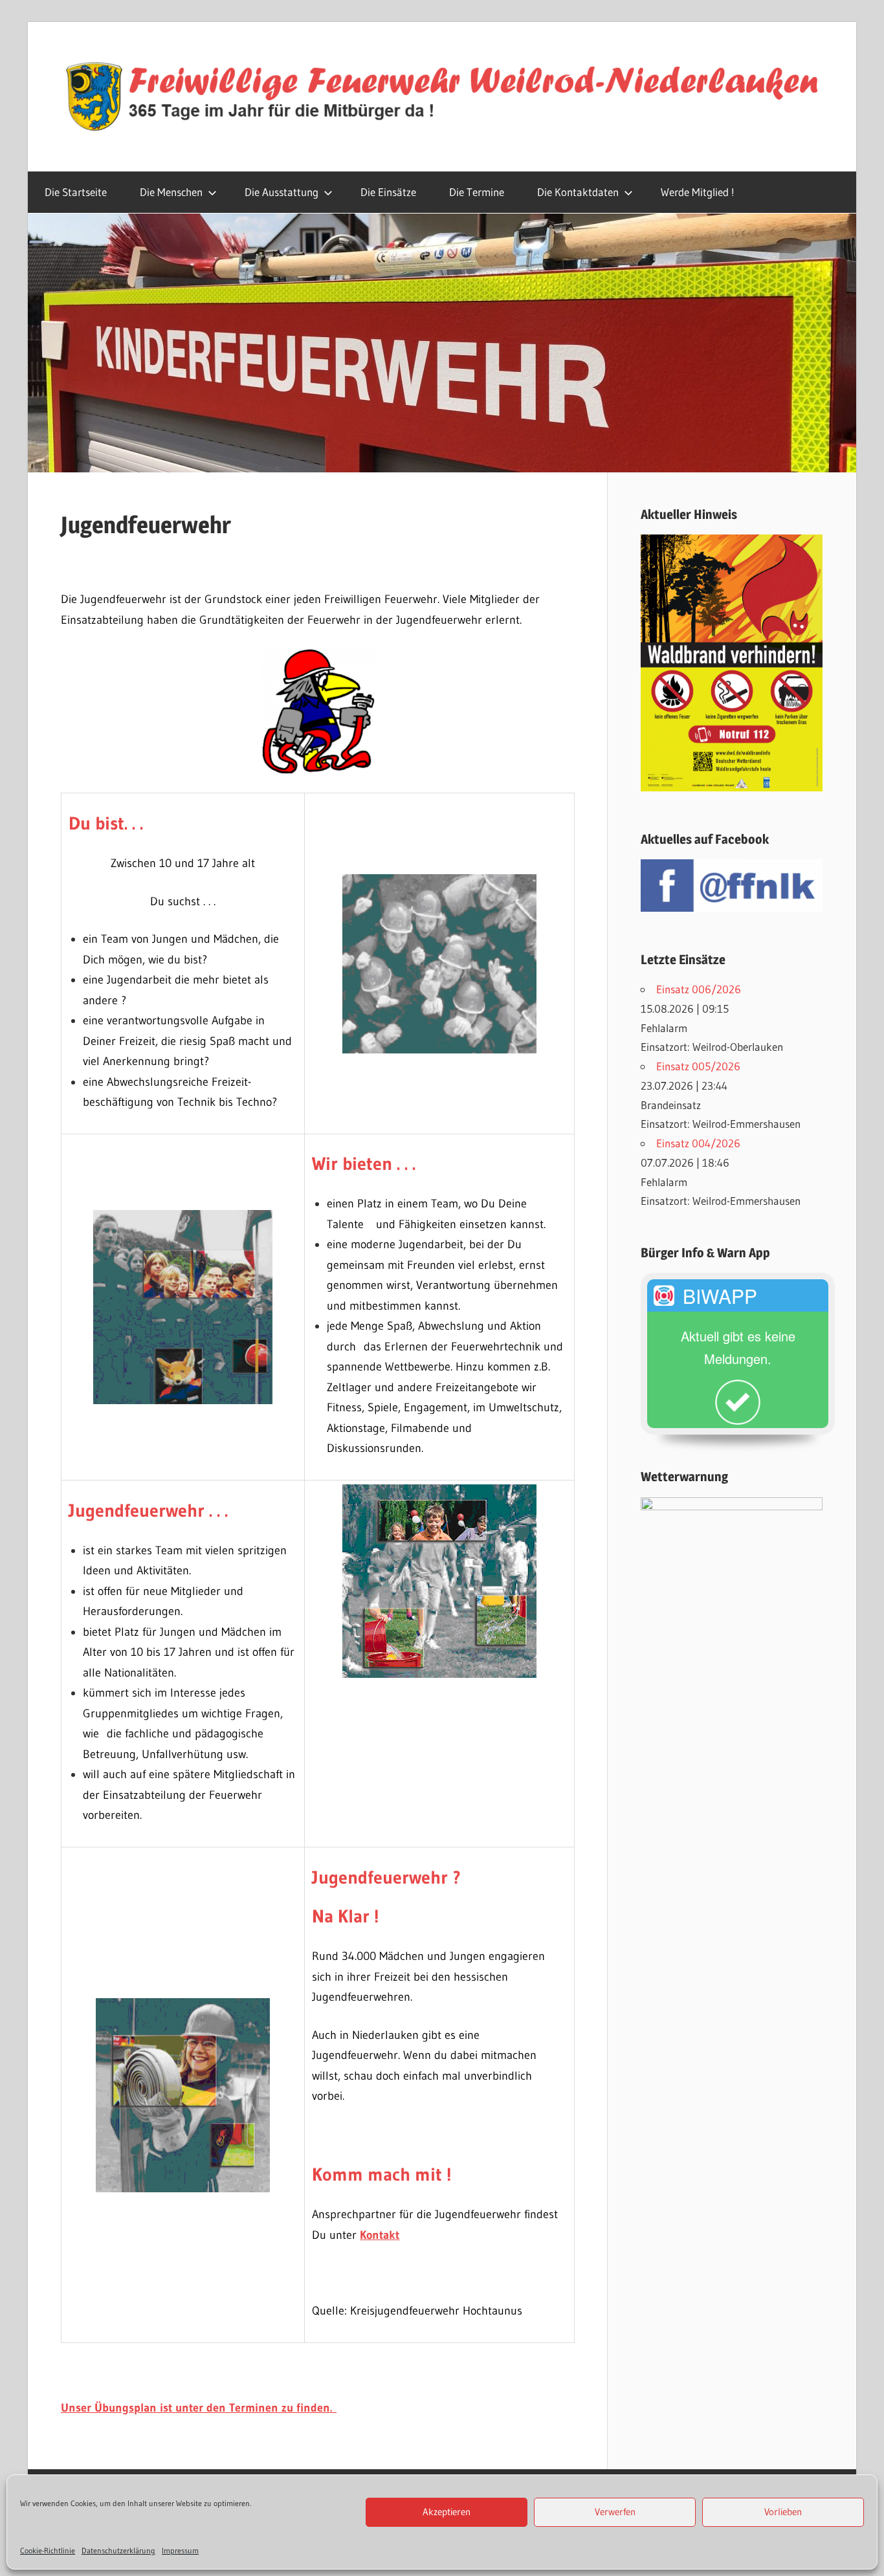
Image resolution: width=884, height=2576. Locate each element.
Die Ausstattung (282, 192)
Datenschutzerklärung (118, 2550)
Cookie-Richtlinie (48, 2550)
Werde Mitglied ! (698, 192)
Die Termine (477, 192)
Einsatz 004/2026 (698, 1143)
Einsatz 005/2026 (698, 1066)
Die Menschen (171, 192)
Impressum (180, 2550)
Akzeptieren (447, 2512)
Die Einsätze (388, 192)
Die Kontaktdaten (578, 192)
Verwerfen (615, 2512)
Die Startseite (76, 192)
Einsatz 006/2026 (699, 989)
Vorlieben (783, 2512)
